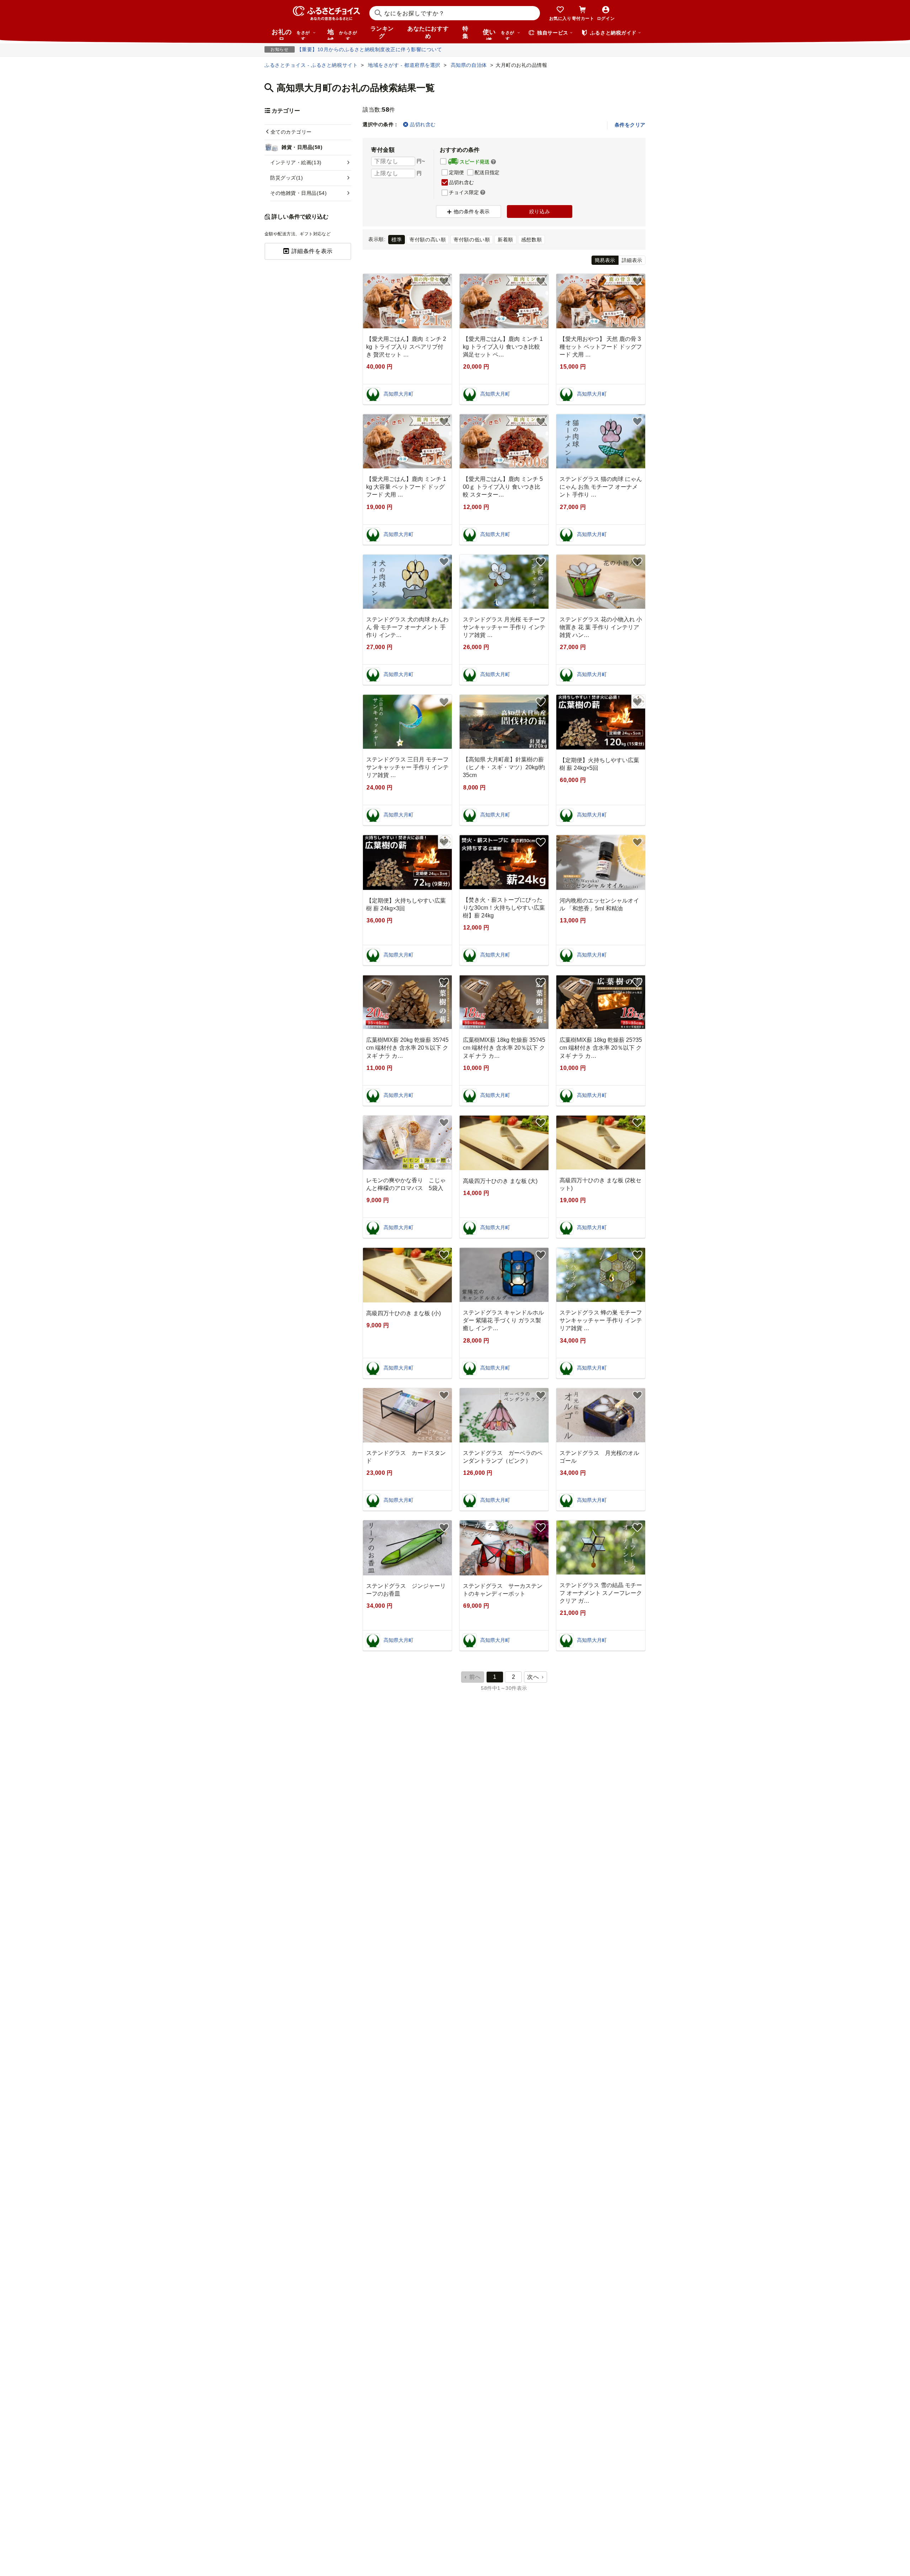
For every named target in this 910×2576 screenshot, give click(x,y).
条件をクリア (630, 125)
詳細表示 (632, 260)
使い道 (499, 34)
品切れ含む (423, 124)
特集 (465, 32)
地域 (342, 34)
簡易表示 (605, 260)
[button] (493, 162)
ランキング (382, 32)
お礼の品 (291, 34)
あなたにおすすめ (428, 32)
